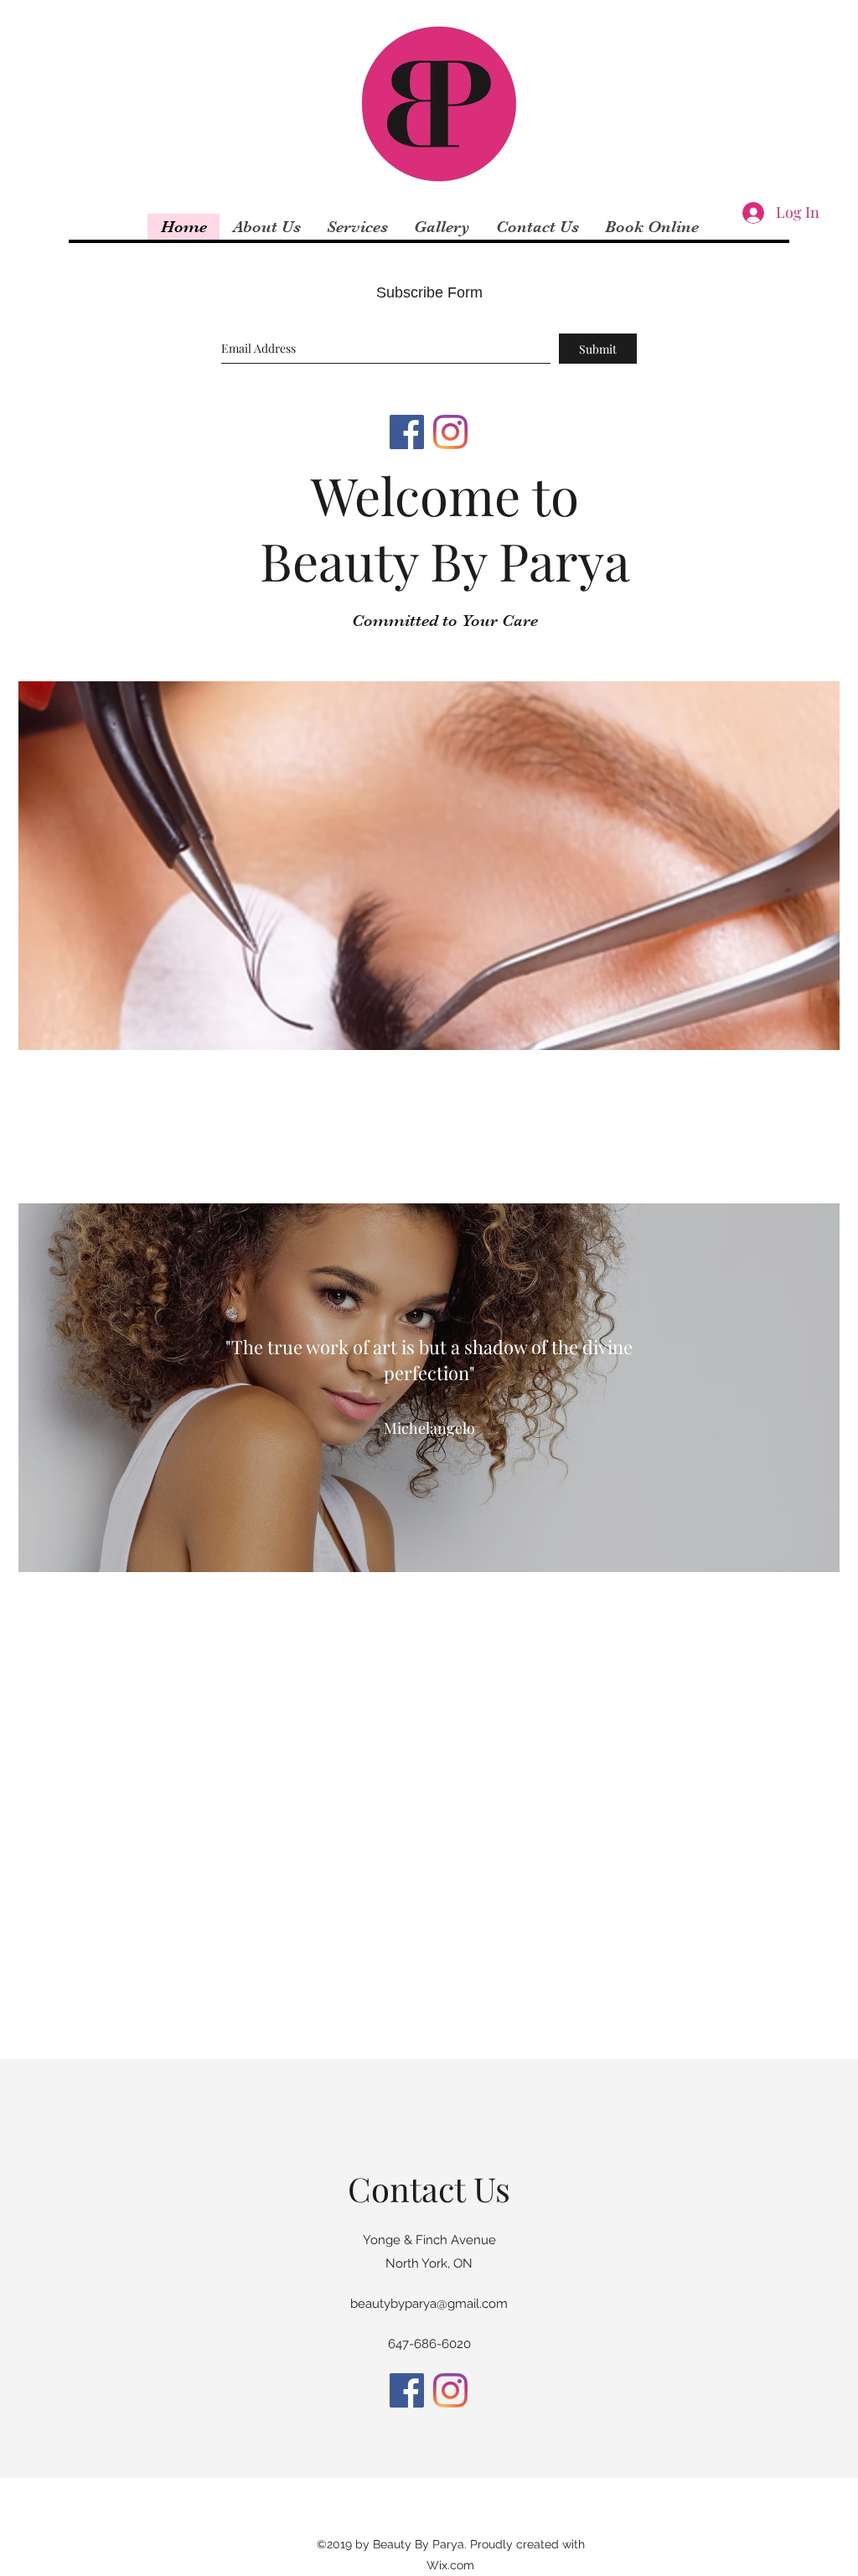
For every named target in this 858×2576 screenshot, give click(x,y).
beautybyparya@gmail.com (429, 2304)
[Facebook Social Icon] (407, 432)
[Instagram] (450, 432)
